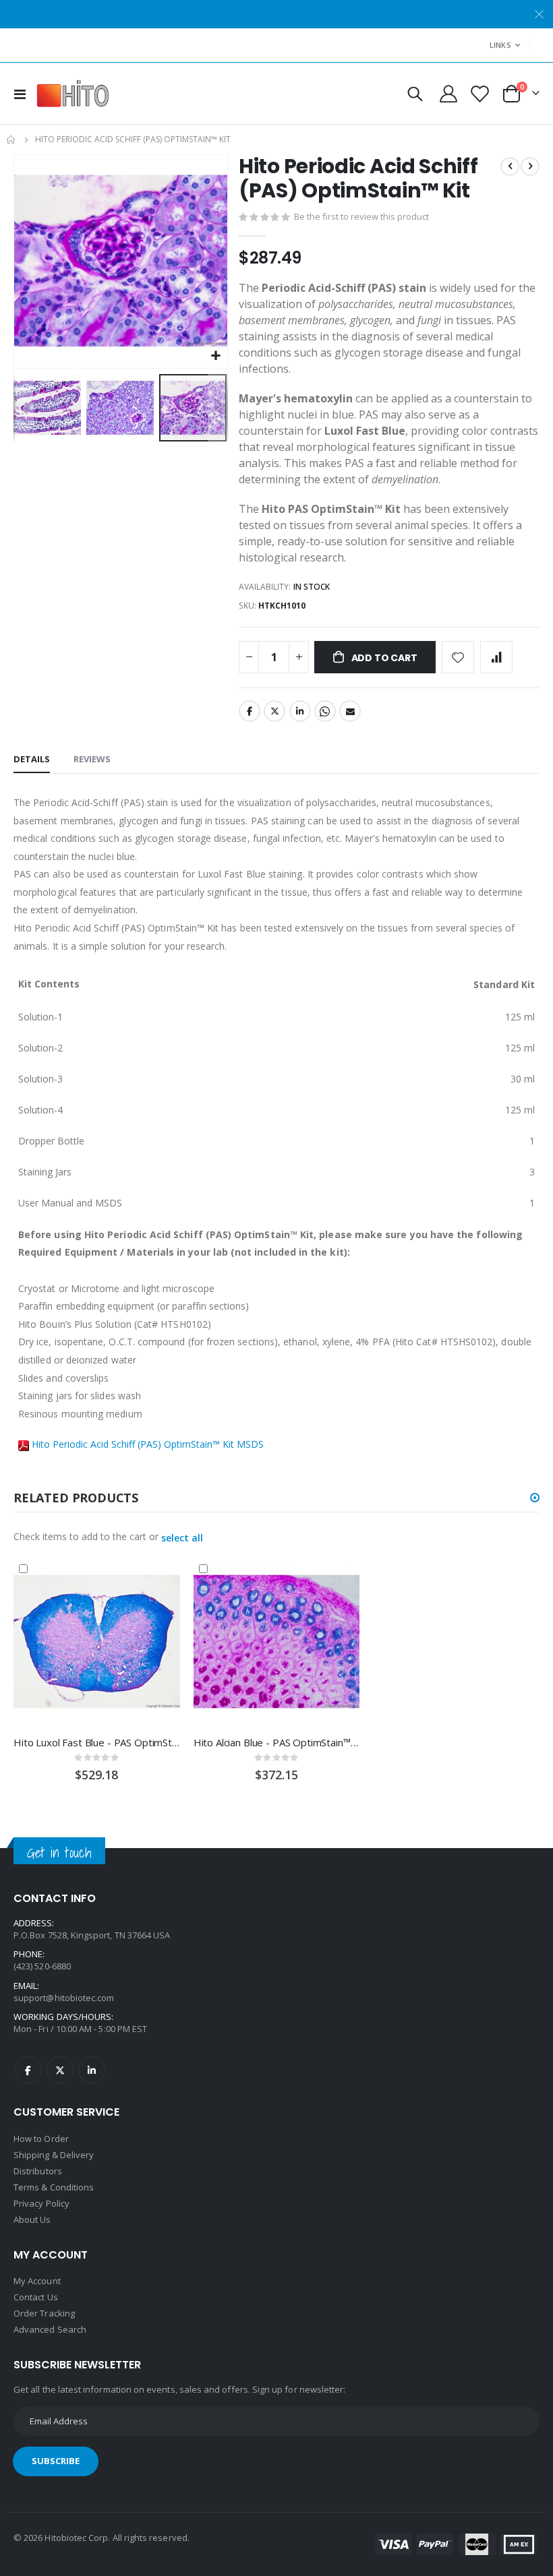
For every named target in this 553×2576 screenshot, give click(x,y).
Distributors (38, 2171)
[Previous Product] (510, 166)
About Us (32, 2219)
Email (350, 711)
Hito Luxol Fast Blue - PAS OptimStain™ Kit (97, 1742)
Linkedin (92, 2070)
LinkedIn (300, 711)
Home (11, 140)
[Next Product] (530, 166)
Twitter (274, 711)
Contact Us (36, 2297)
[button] (215, 356)
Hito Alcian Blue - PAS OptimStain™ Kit (277, 1742)
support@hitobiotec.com (64, 1998)
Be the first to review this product (361, 216)
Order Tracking (44, 2313)
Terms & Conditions (54, 2187)
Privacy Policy (41, 2203)
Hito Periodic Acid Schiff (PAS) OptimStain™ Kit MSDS (148, 1444)
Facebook (250, 711)
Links (500, 45)
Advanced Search (50, 2329)
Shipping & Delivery (54, 2155)
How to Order (41, 2139)
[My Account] (449, 94)
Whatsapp (325, 711)
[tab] (32, 760)
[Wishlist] (479, 94)
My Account (37, 2281)
